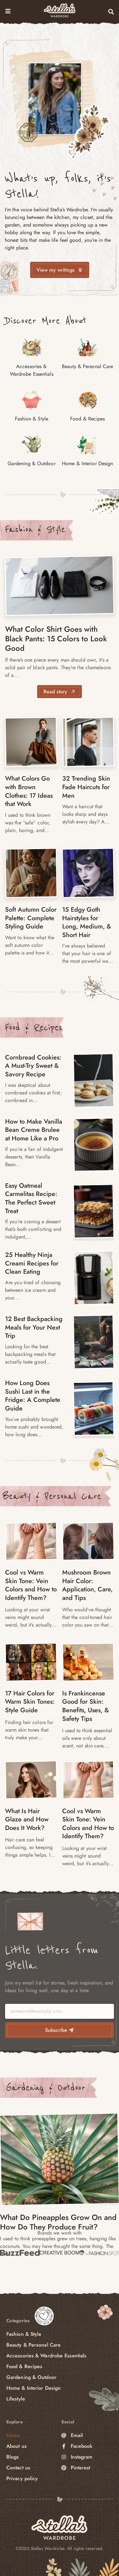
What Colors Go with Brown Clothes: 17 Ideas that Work (29, 791)
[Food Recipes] (94, 1080)
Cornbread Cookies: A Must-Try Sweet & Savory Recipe (33, 1066)
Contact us (18, 2468)
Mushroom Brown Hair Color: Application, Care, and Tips (87, 1585)
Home (13, 2435)
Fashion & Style (35, 529)
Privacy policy (22, 2478)
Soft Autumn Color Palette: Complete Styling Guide (31, 918)
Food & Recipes (33, 1027)
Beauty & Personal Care (52, 1496)
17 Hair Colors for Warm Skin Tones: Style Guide (30, 1701)
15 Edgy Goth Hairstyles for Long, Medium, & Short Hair (87, 922)
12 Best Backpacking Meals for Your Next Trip (34, 1327)
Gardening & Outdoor (46, 2088)
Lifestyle (16, 2399)
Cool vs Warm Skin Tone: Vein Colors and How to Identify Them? (31, 1585)
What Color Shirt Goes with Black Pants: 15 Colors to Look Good (56, 639)
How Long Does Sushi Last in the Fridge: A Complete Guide (33, 1396)
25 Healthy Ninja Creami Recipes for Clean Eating (32, 1263)
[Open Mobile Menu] (8, 11)
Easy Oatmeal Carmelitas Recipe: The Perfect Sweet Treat (31, 1198)
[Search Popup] (111, 12)
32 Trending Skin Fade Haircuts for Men (86, 787)
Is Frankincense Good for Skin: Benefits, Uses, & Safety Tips (86, 1706)
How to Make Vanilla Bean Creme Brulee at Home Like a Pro (34, 1130)
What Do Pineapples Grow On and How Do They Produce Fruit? (58, 2222)
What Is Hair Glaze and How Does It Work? (27, 1819)
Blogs (13, 2457)
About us (17, 2446)
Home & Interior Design (33, 2388)
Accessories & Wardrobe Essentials (46, 2356)
